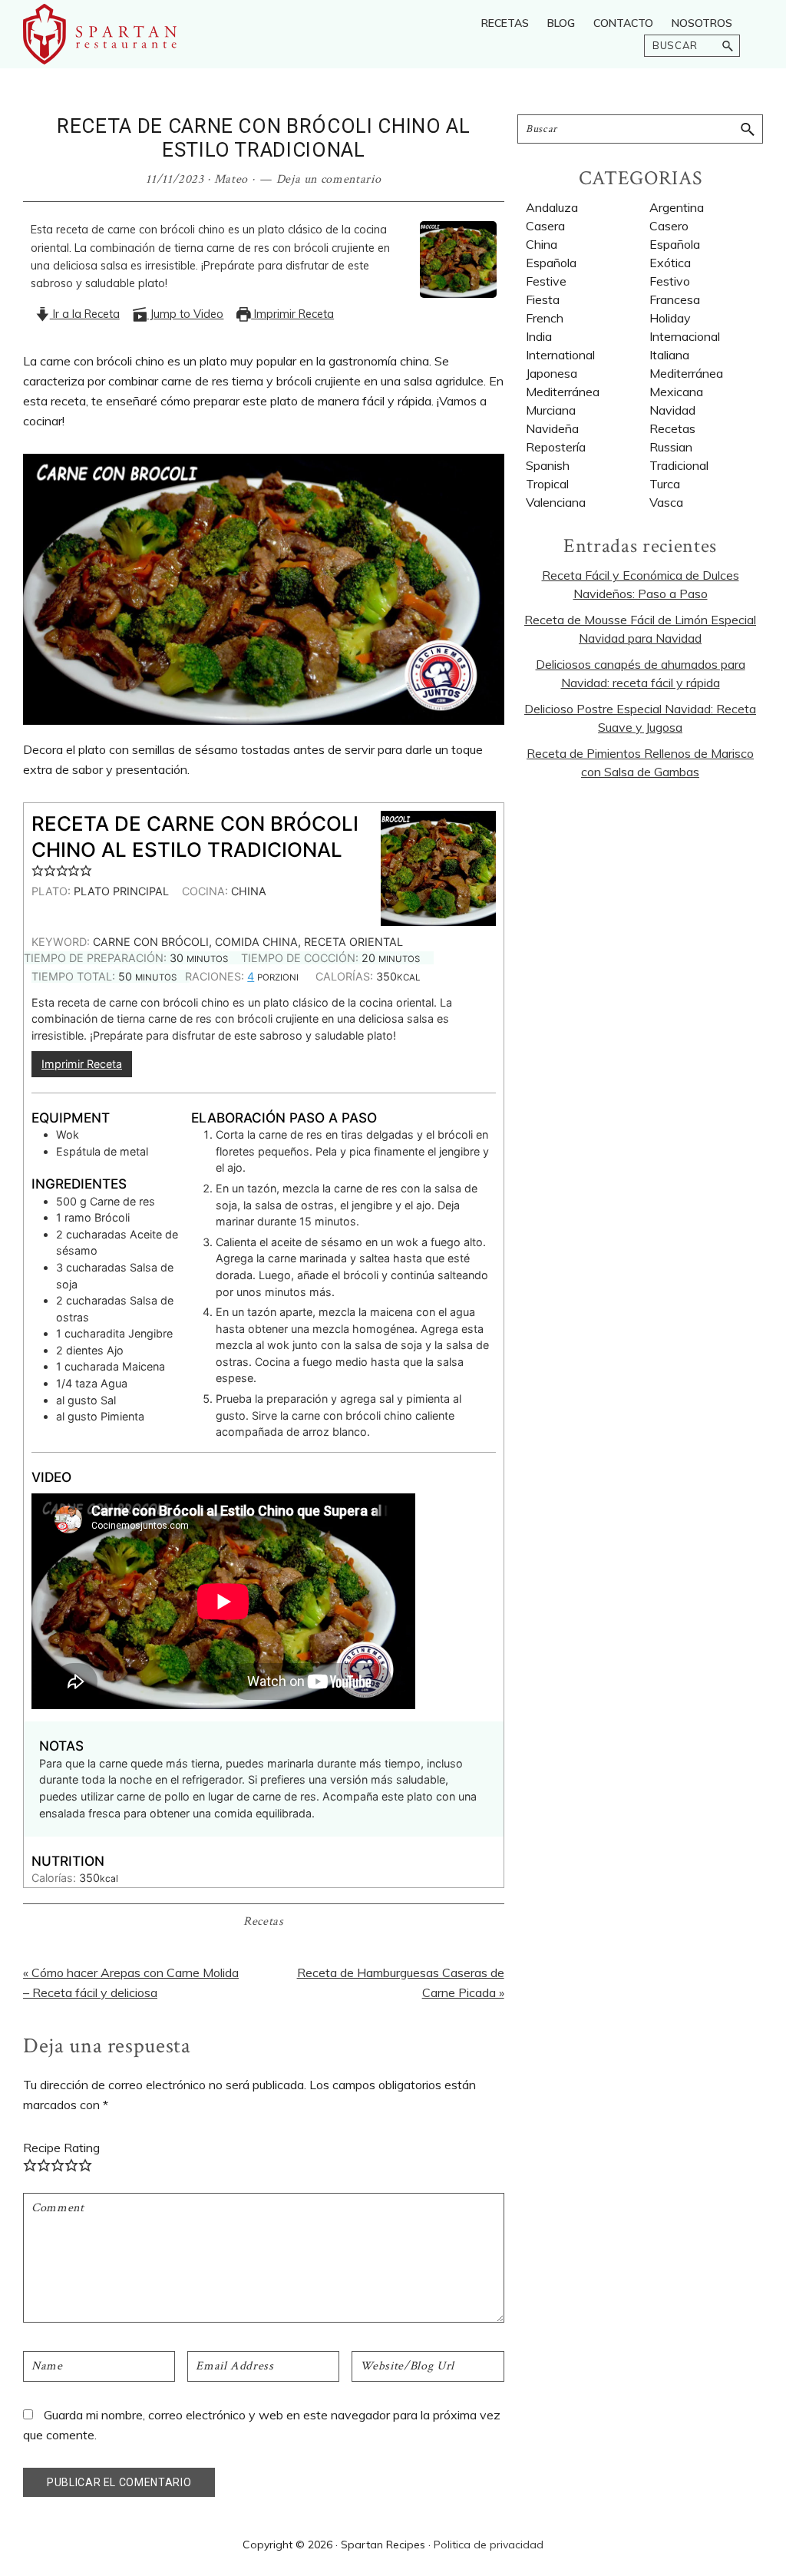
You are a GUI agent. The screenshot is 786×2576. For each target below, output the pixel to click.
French (545, 318)
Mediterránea (686, 373)
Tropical (547, 484)
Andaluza (552, 207)
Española (551, 263)
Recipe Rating (61, 2148)
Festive (546, 281)
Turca (665, 484)
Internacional (685, 336)
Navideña (552, 428)
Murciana (551, 410)
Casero (669, 226)
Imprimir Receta (292, 314)
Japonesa (552, 373)
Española (675, 244)
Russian (671, 447)
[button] (38, 870)
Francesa (675, 299)
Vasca (666, 502)
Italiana (669, 355)
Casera (545, 226)
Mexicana (676, 392)
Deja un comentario (329, 179)
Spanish (548, 465)
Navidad (672, 410)
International (560, 355)
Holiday (670, 318)
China (542, 244)
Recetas (264, 1921)
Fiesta (543, 299)
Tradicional (679, 465)
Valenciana (556, 502)
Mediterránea (563, 392)
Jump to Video (185, 314)
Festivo (670, 281)
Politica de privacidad (489, 2545)
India (539, 336)
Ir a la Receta (85, 314)
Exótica (670, 263)
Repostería (556, 447)
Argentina (677, 207)
